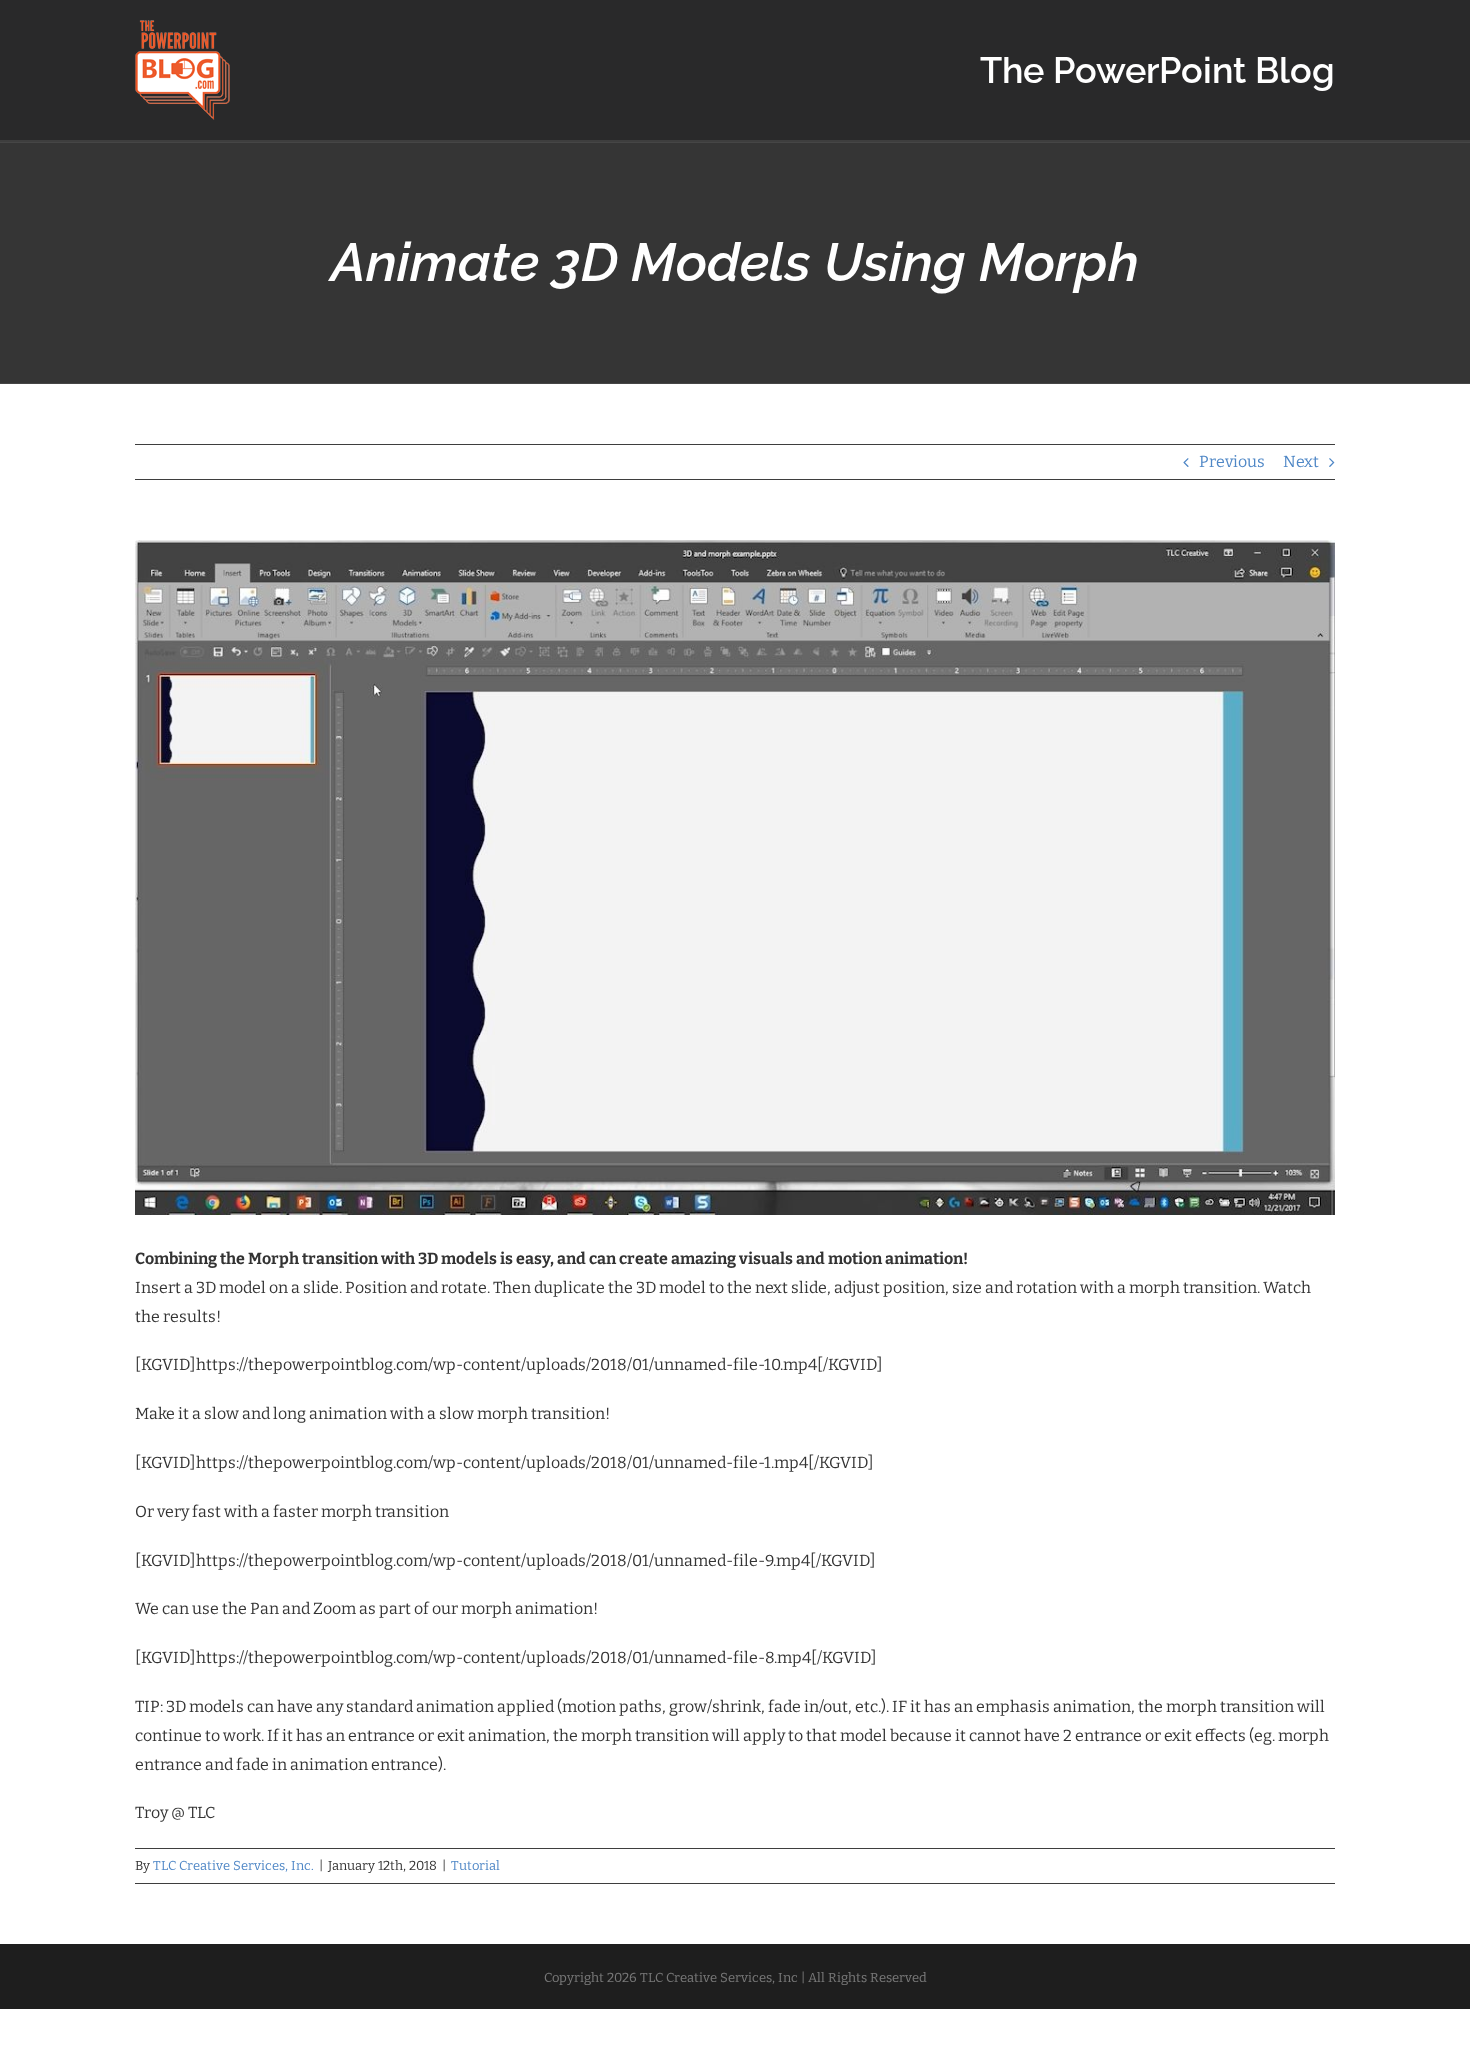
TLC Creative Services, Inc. (233, 1865)
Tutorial (475, 1865)
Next (1301, 461)
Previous (1232, 461)
